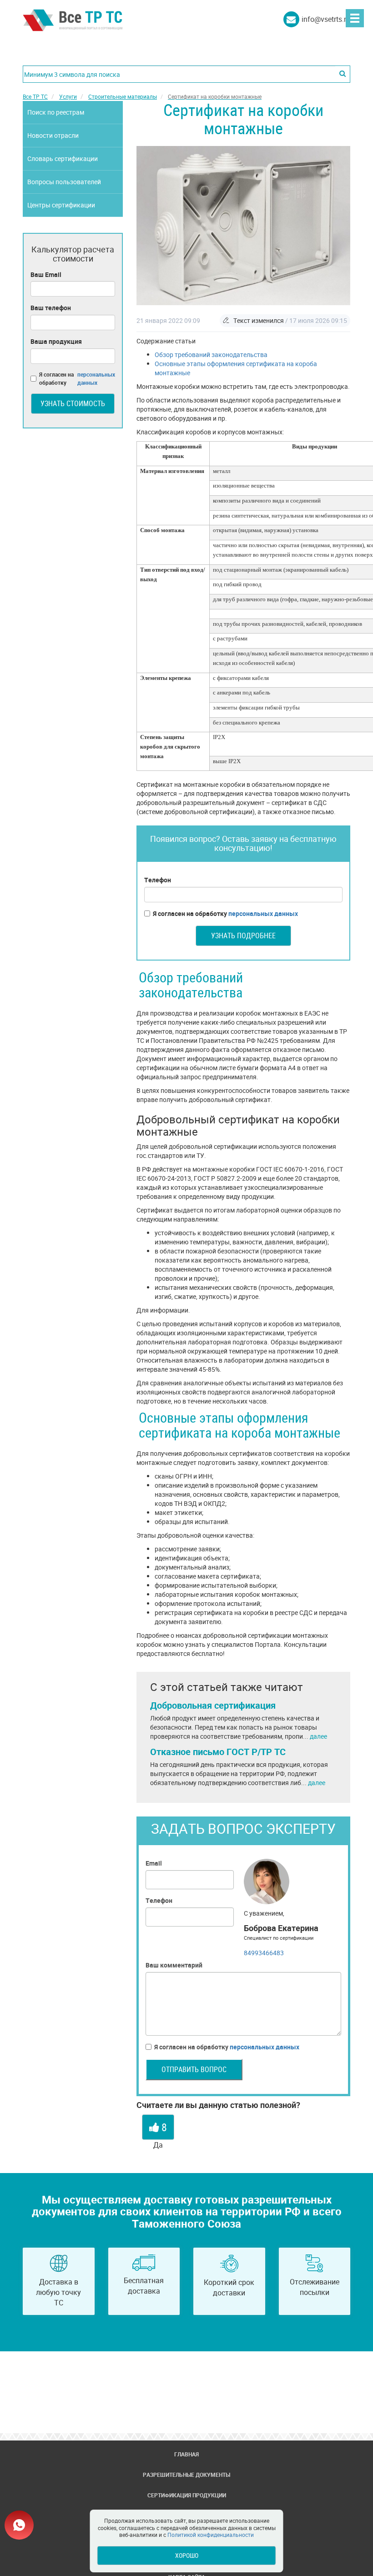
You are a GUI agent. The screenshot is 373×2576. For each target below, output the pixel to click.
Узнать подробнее (243, 936)
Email (154, 1863)
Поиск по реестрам (56, 112)
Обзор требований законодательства (211, 355)
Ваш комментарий (174, 1965)
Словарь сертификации (63, 158)
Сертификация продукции (187, 2495)
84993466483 (264, 1953)
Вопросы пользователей (64, 182)
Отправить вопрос (194, 2069)
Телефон (158, 880)
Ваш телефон (51, 308)
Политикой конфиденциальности (211, 2535)
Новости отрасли (53, 135)
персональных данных (263, 913)
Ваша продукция (56, 341)
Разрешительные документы (186, 2475)
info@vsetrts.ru (326, 19)
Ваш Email (46, 274)
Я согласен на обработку (225, 913)
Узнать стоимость (73, 403)
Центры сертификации (61, 205)
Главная (186, 2454)
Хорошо (187, 2555)
